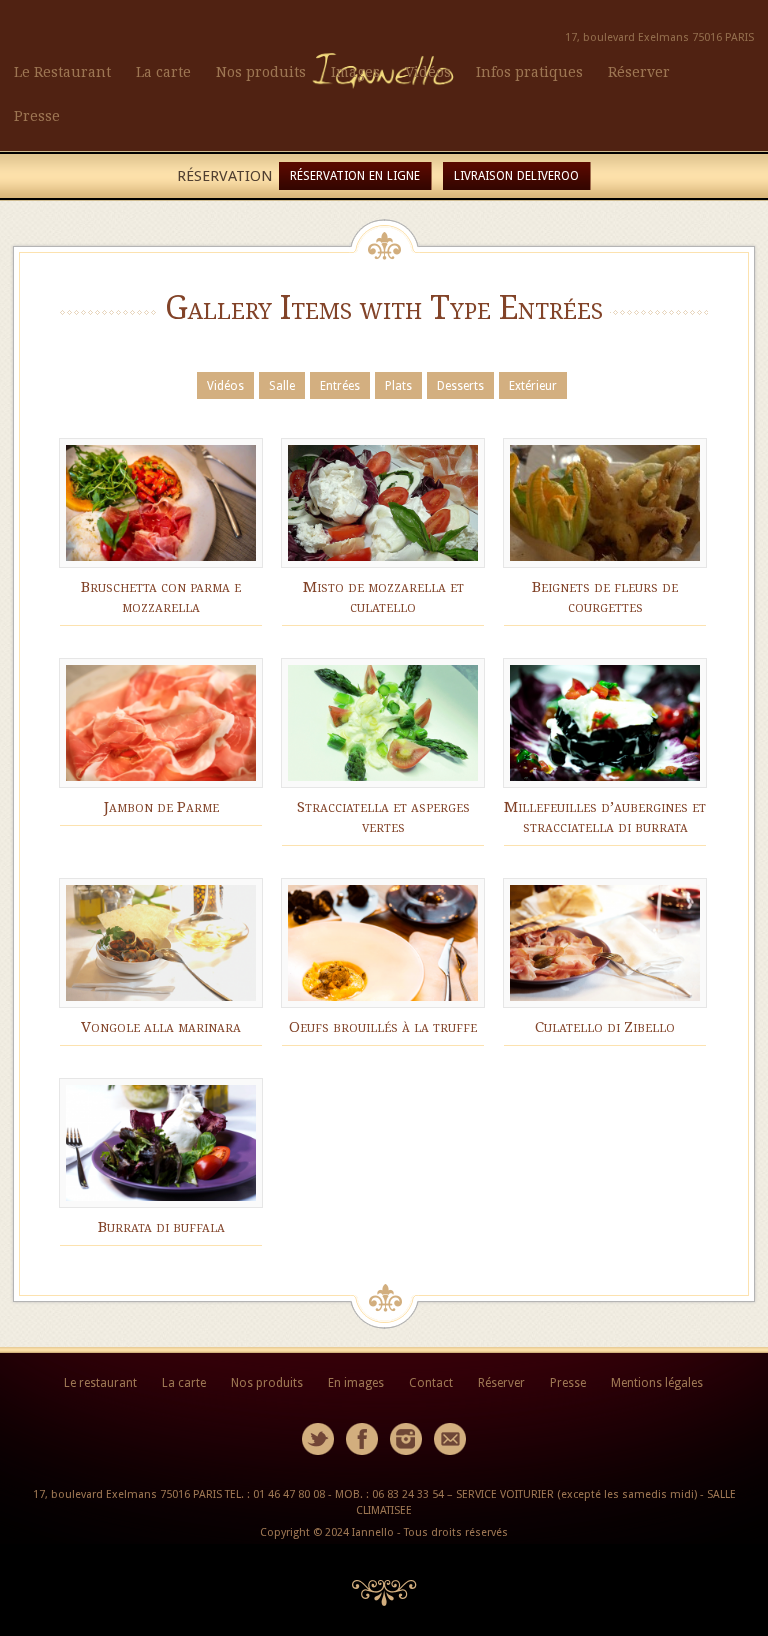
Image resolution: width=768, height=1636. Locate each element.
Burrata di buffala (161, 1227)
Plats (398, 386)
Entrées (340, 386)
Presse (37, 116)
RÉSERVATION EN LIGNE (355, 176)
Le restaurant (100, 1383)
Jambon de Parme (161, 807)
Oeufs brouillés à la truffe (383, 1027)
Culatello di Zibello (605, 1027)
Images (355, 72)
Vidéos (428, 72)
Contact (431, 1383)
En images (356, 1383)
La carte (163, 72)
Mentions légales (657, 1383)
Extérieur (533, 386)
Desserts (460, 386)
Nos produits (261, 72)
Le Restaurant (62, 72)
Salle (282, 386)
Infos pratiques (529, 72)
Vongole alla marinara (161, 1027)
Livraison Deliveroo (516, 176)
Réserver (639, 72)
